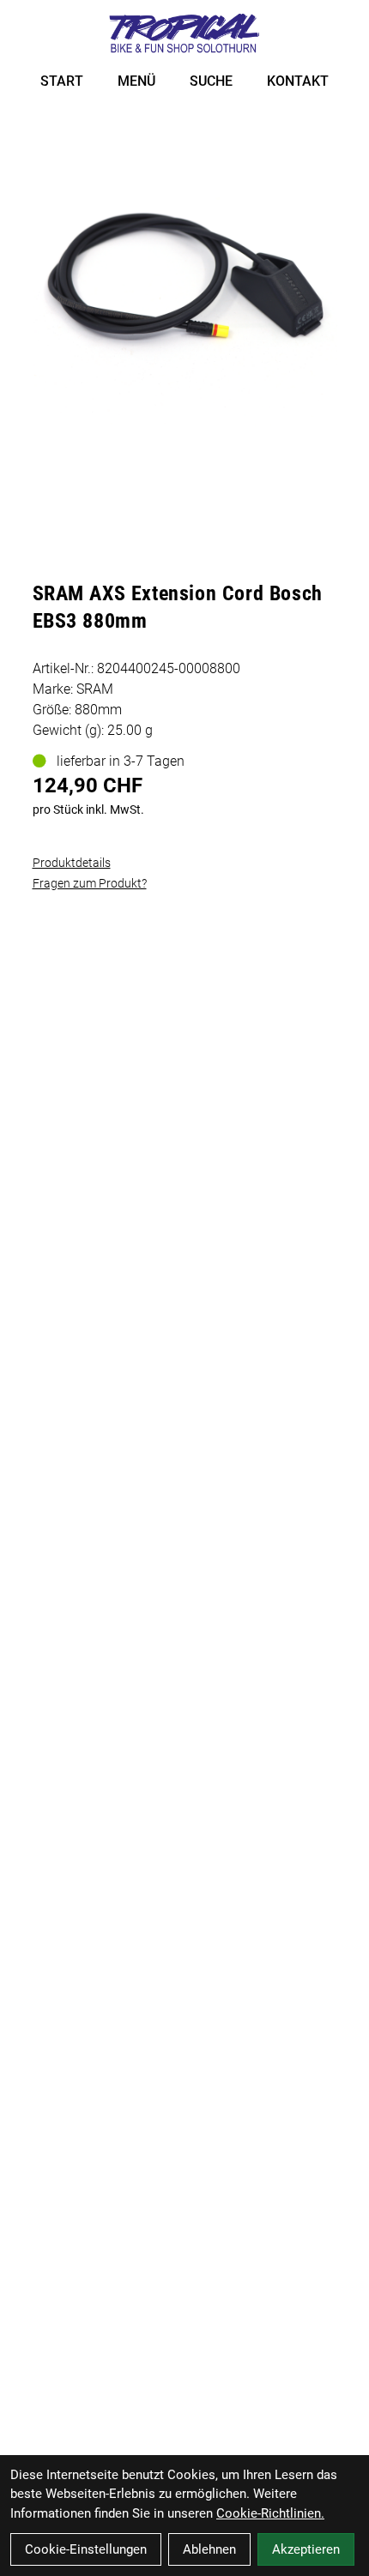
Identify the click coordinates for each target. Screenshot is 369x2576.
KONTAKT (298, 81)
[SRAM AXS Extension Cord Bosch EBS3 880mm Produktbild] (185, 277)
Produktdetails (72, 863)
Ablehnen (209, 2549)
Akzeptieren (306, 2549)
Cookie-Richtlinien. (270, 2513)
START (62, 81)
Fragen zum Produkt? (90, 883)
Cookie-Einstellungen (86, 2549)
